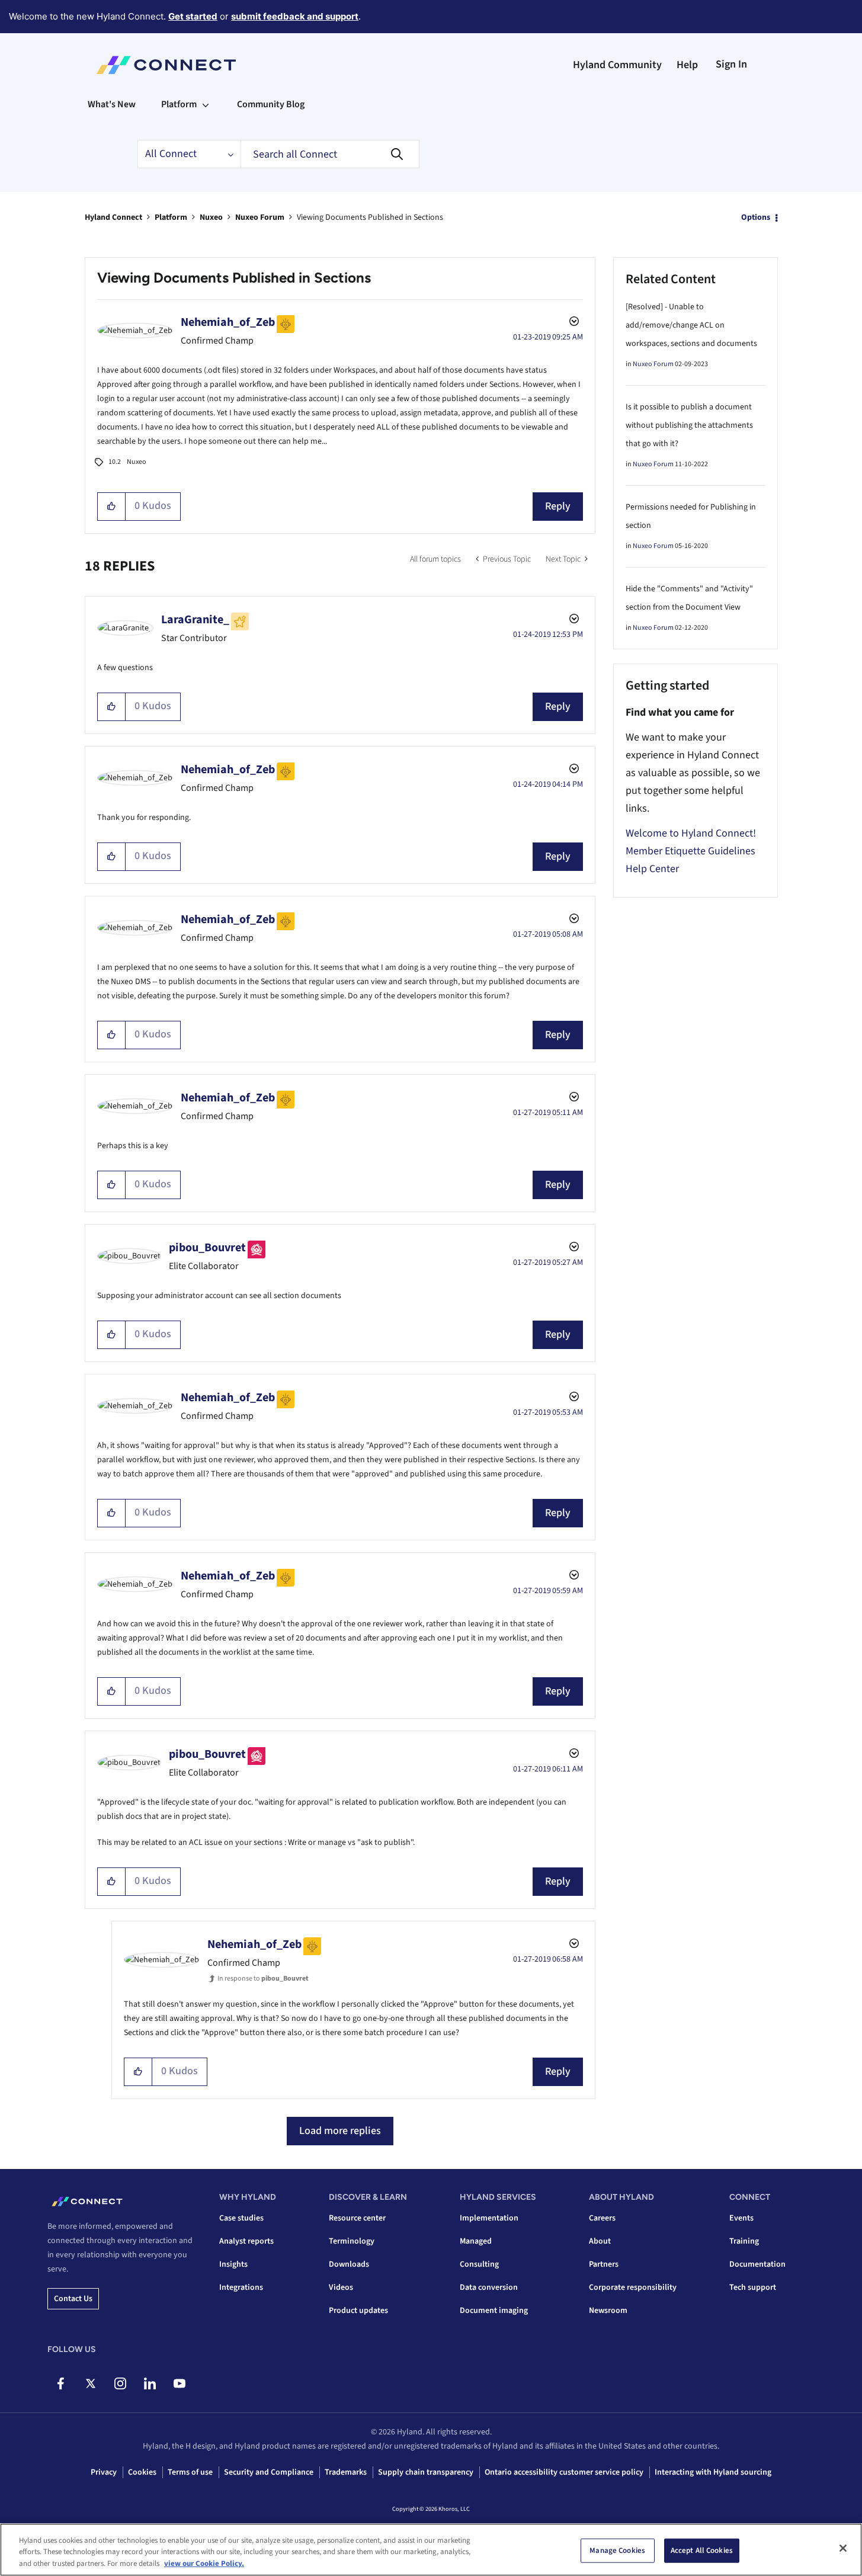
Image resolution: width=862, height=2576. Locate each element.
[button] (112, 507)
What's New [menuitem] (112, 104)
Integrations (241, 2287)
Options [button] (756, 217)
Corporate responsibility (633, 2287)
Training (744, 2241)
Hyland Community (617, 65)
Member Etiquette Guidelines (690, 851)
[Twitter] (90, 2383)
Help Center (652, 869)
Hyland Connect (113, 217)
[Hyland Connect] (166, 65)
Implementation (489, 2218)
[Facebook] (61, 2383)
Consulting (479, 2264)
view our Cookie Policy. (204, 2564)
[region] (431, 2550)
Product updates (358, 2311)
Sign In (731, 64)
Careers (602, 2218)
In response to (263, 1979)
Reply (558, 506)
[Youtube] (179, 2383)
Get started (193, 16)
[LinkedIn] (150, 2383)
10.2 (115, 462)
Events (741, 2218)
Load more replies (340, 2131)
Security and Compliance (269, 2472)
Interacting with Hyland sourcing (713, 2472)
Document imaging (494, 2311)
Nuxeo (211, 217)
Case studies (241, 2218)
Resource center (357, 2218)
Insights (233, 2264)
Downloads (349, 2264)
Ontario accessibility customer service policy (564, 2472)
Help (687, 65)
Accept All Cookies (702, 2550)
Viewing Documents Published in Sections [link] (370, 217)
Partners (604, 2264)
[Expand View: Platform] (206, 104)
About (600, 2241)
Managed (476, 2241)
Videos (341, 2287)
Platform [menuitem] (179, 104)
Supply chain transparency (426, 2472)
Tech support (753, 2287)
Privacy (104, 2472)
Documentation (757, 2264)
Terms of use (190, 2472)
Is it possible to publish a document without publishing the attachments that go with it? (689, 425)
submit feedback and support (295, 16)
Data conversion (489, 2287)
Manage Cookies (617, 2550)
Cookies (142, 2472)
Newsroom (608, 2311)
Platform (171, 217)
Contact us (73, 2299)
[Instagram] (120, 2383)
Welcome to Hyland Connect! (691, 833)
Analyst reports (246, 2241)
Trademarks (346, 2472)
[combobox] (330, 154)
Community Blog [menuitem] (271, 104)
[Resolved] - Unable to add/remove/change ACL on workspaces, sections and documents (691, 325)
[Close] (843, 2548)
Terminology (352, 2241)
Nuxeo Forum (260, 217)
